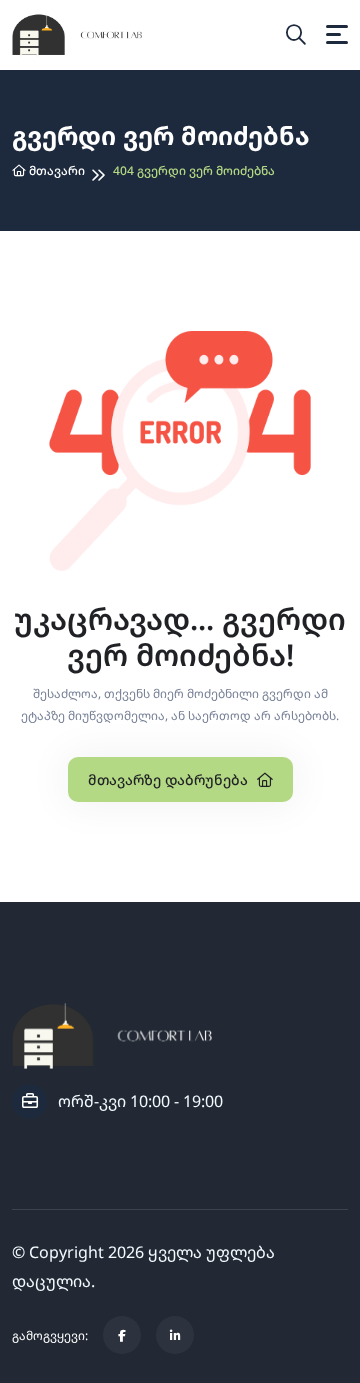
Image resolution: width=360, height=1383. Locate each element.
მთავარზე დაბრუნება (170, 779)
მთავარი (55, 170)
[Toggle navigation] (337, 34)
